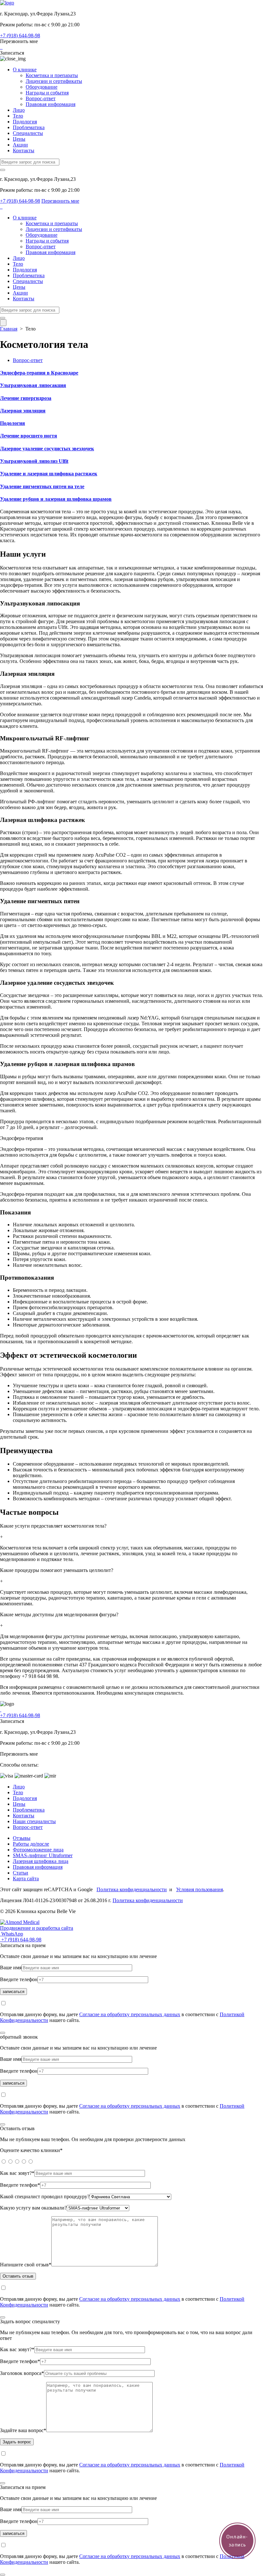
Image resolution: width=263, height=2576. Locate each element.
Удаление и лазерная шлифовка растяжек (49, 474)
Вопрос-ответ (41, 98)
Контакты (24, 150)
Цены (19, 139)
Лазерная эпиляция (23, 411)
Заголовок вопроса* (22, 2373)
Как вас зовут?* (17, 2173)
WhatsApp (12, 1934)
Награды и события (47, 93)
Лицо (19, 110)
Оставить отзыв (18, 2276)
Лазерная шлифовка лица (41, 1861)
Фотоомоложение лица (38, 1850)
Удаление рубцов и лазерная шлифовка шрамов (56, 499)
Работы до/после (31, 1844)
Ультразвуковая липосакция (33, 385)
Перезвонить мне (19, 41)
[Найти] (3, 170)
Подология (25, 122)
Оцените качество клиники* (31, 2150)
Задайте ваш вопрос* (23, 2430)
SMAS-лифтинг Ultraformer (43, 1855)
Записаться (12, 53)
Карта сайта (26, 1879)
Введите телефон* (20, 2185)
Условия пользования (199, 1889)
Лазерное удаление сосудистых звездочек (47, 449)
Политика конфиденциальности (132, 1889)
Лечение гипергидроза (26, 398)
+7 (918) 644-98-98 (20, 35)
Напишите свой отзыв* (26, 2265)
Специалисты (28, 133)
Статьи (21, 1873)
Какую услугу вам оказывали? (33, 2208)
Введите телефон (19, 1979)
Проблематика (29, 127)
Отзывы (22, 1838)
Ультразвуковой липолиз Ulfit (34, 461)
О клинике (25, 70)
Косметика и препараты (52, 75)
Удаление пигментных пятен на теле (42, 486)
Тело (18, 116)
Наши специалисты (34, 1821)
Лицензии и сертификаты (54, 81)
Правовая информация (51, 104)
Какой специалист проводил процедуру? (45, 2197)
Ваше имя (11, 1967)
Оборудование (42, 87)
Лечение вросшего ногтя (29, 436)
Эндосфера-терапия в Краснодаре (39, 373)
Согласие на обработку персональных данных (130, 2014)
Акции (20, 145)
